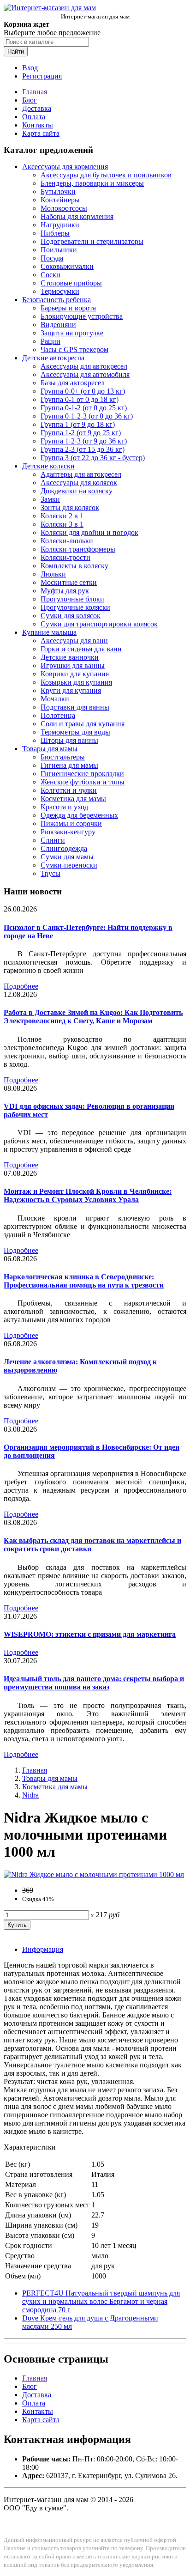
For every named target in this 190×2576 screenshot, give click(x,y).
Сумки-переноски (69, 865)
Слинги (53, 840)
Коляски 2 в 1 (62, 516)
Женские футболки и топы (83, 782)
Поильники (59, 250)
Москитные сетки (69, 582)
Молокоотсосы (64, 208)
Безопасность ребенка (56, 300)
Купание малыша (49, 632)
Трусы (50, 873)
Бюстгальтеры (63, 757)
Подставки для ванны (75, 707)
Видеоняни (58, 325)
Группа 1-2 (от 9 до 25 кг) (81, 433)
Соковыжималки (67, 266)
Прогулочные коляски (75, 607)
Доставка (37, 108)
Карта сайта (41, 133)
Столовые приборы (71, 283)
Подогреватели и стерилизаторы (92, 241)
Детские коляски (48, 466)
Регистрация (42, 76)
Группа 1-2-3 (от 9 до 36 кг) (84, 441)
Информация (43, 1949)
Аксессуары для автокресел (84, 366)
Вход (30, 68)
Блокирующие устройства (82, 316)
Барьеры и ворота (68, 308)
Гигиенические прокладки (82, 774)
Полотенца (58, 715)
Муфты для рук (65, 591)
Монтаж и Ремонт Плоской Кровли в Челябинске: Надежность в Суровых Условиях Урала (88, 1195)
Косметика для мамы (73, 799)
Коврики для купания (75, 674)
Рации (50, 341)
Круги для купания (71, 690)
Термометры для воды (75, 732)
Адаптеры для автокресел (81, 474)
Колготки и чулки (69, 790)
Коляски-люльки (67, 541)
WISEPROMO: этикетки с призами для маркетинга (90, 1634)
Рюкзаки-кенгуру (68, 832)
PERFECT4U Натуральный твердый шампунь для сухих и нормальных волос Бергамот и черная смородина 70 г (101, 2301)
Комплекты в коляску (74, 566)
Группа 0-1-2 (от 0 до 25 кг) (84, 408)
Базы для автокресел (73, 383)
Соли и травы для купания (83, 724)
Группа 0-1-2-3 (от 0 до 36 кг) (87, 416)
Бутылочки (58, 191)
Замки (50, 499)
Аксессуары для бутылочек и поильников (106, 175)
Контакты (38, 125)
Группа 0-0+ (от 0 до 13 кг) (83, 391)
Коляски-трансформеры (78, 549)
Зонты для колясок (70, 507)
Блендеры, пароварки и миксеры (92, 183)
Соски (50, 275)
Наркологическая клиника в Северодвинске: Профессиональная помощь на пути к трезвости (84, 1281)
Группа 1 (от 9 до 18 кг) (78, 424)
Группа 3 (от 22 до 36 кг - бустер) (93, 458)
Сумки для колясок (71, 616)
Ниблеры (55, 233)
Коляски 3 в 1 (62, 524)
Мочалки (55, 699)
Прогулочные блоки (72, 599)
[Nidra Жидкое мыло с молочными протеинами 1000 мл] (94, 1874)
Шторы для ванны (69, 740)
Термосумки (60, 291)
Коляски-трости (65, 557)
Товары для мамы (50, 749)
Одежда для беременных (79, 815)
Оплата (34, 117)
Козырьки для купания (76, 682)
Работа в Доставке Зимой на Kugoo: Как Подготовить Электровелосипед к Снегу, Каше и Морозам (93, 1017)
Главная (35, 92)
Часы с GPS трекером (74, 349)
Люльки (53, 574)
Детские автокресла (53, 358)
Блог (30, 100)
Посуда (52, 258)
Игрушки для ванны (73, 665)
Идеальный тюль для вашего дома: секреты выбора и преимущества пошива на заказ (94, 1683)
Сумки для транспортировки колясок (99, 624)
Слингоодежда (64, 848)
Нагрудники (60, 225)
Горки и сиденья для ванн (81, 649)
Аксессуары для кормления (65, 167)
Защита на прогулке (72, 333)
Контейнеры (60, 200)
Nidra (30, 1795)
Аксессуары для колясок (79, 483)
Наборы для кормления (77, 216)
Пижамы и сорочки (71, 823)
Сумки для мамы (67, 857)
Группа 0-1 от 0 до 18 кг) (80, 399)
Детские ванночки (70, 657)
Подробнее (21, 986)
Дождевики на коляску (77, 491)
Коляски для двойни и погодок (89, 532)
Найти (16, 52)
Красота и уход (64, 807)
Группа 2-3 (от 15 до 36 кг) (83, 449)
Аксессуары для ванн (74, 641)
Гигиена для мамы (69, 765)
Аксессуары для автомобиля (85, 374)
